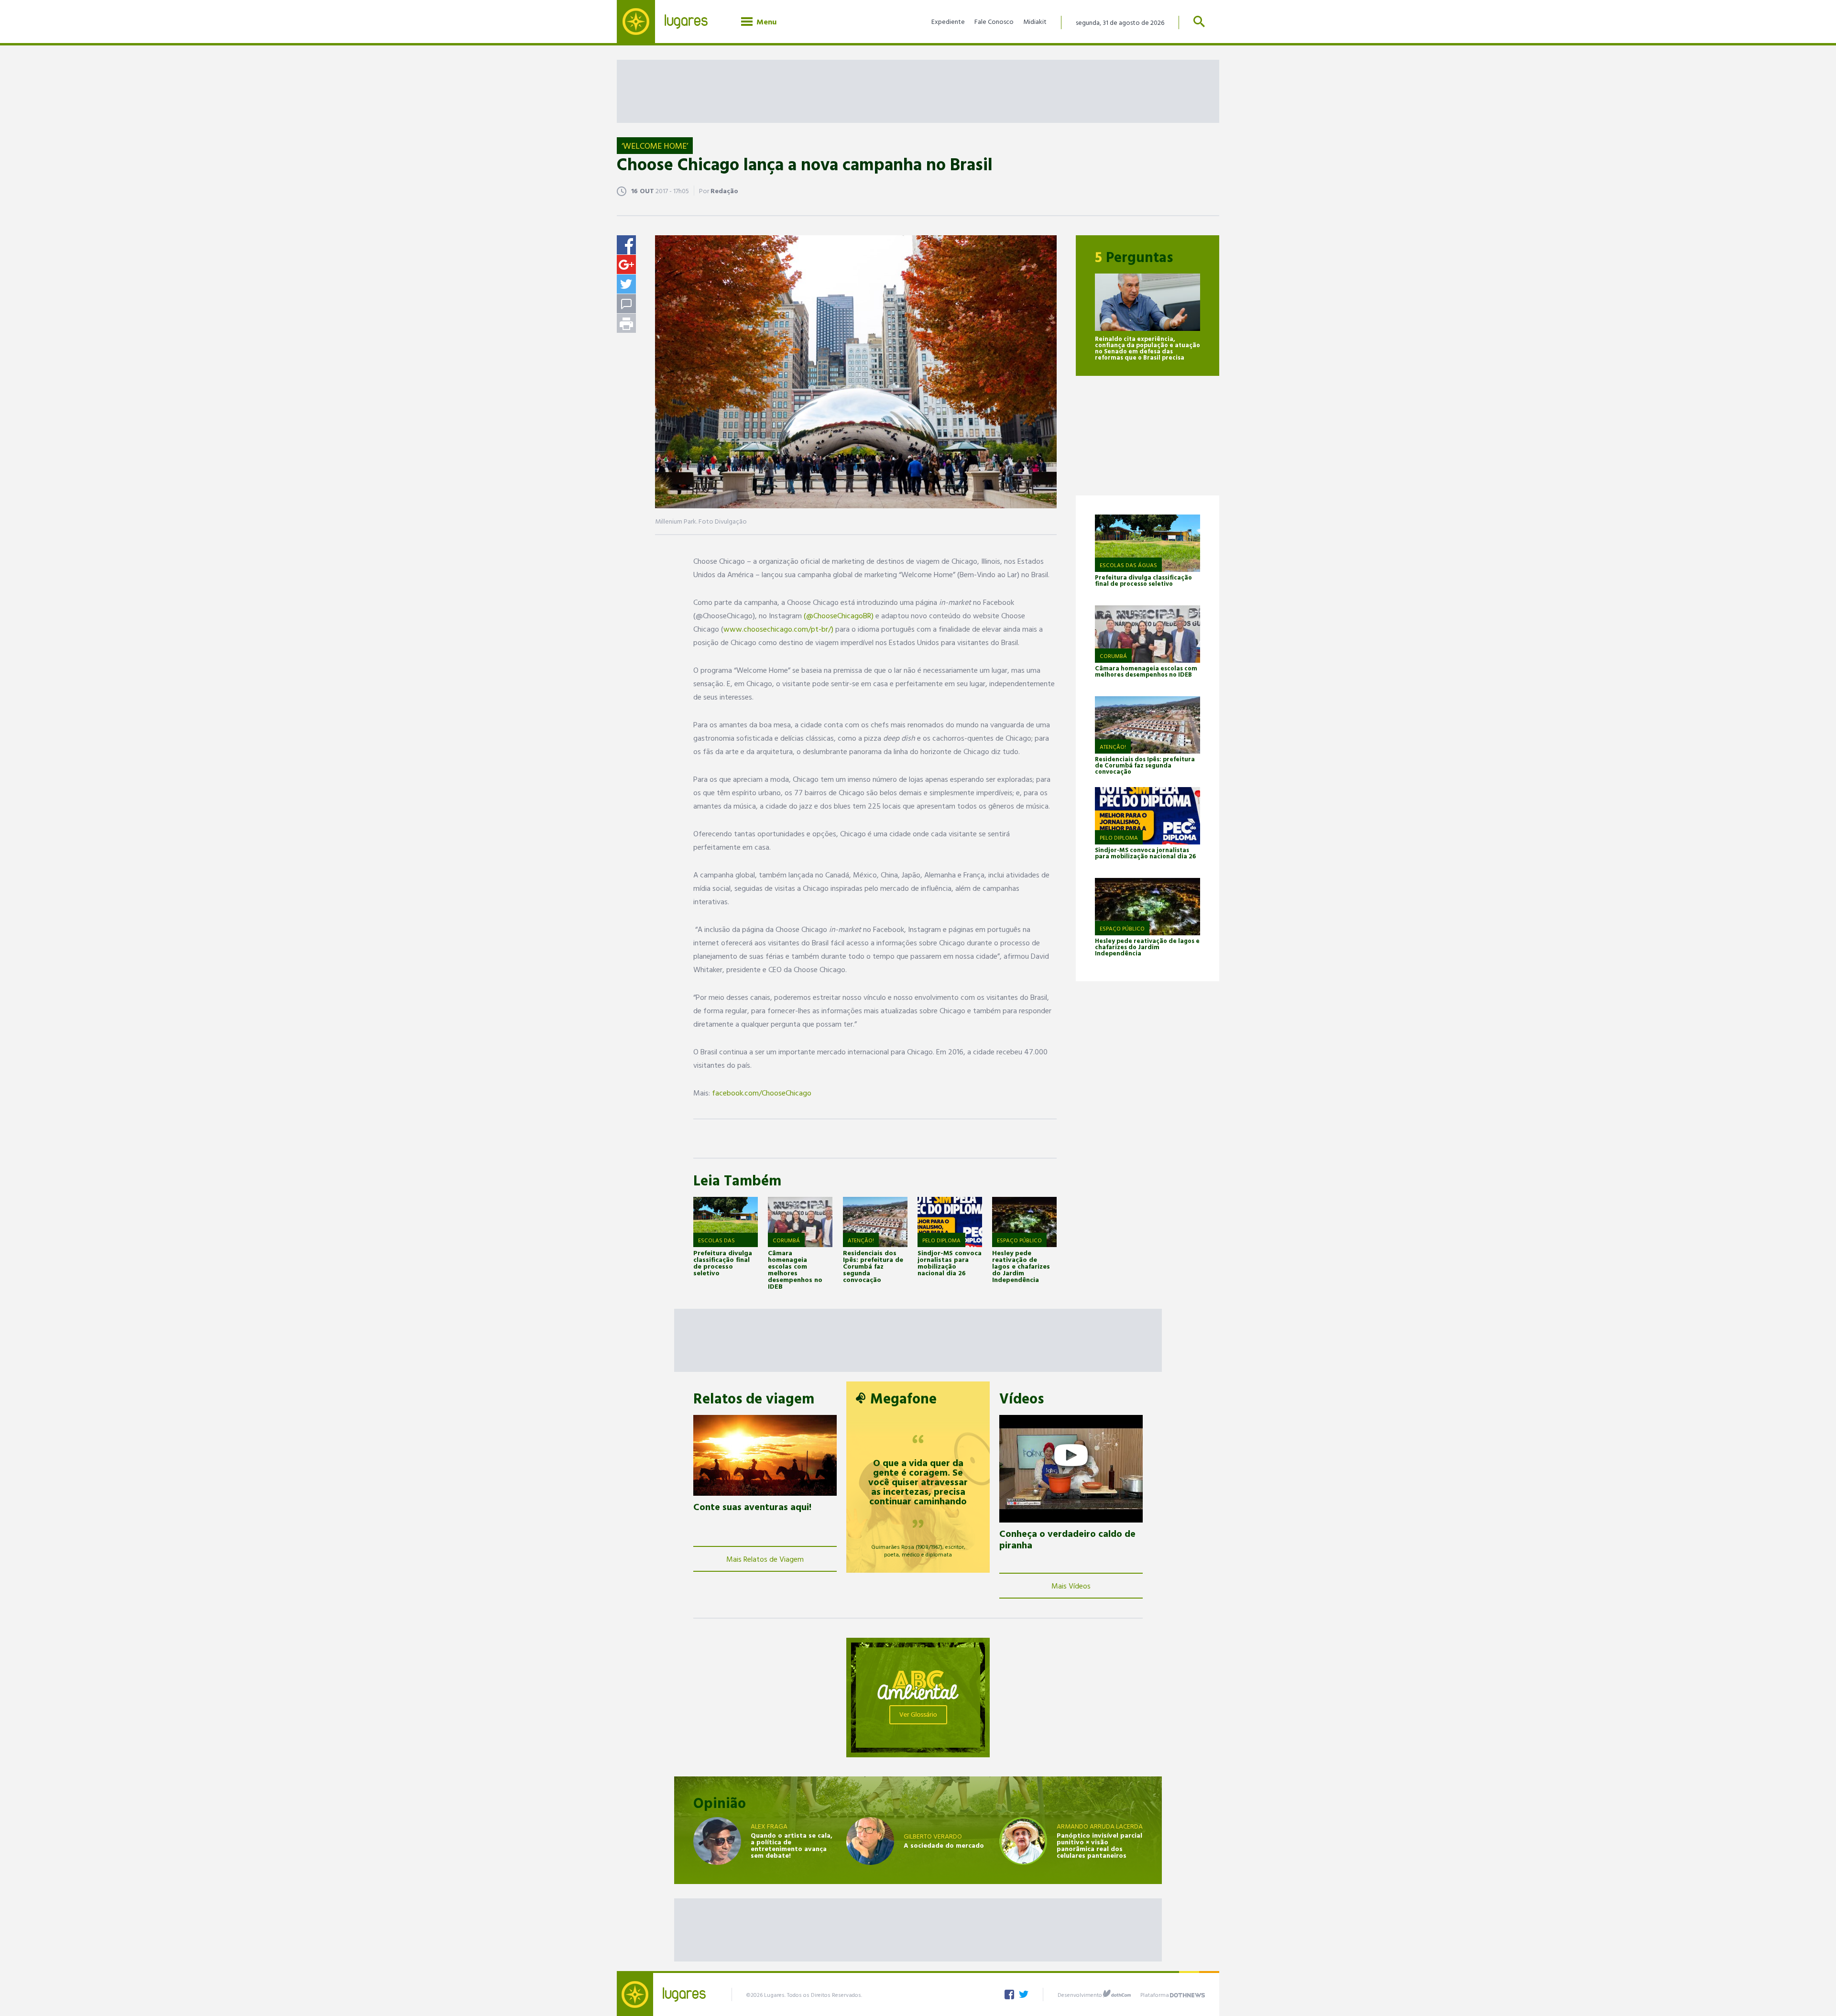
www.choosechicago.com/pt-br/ (777, 629)
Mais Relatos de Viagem (765, 1559)
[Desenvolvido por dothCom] (1117, 1994)
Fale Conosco (994, 21)
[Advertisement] (918, 91)
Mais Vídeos (1071, 1586)
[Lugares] (669, 22)
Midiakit (1035, 21)
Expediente (948, 21)
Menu (765, 22)
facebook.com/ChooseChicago (762, 1093)
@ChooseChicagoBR (839, 615)
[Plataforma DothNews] (1187, 1994)
